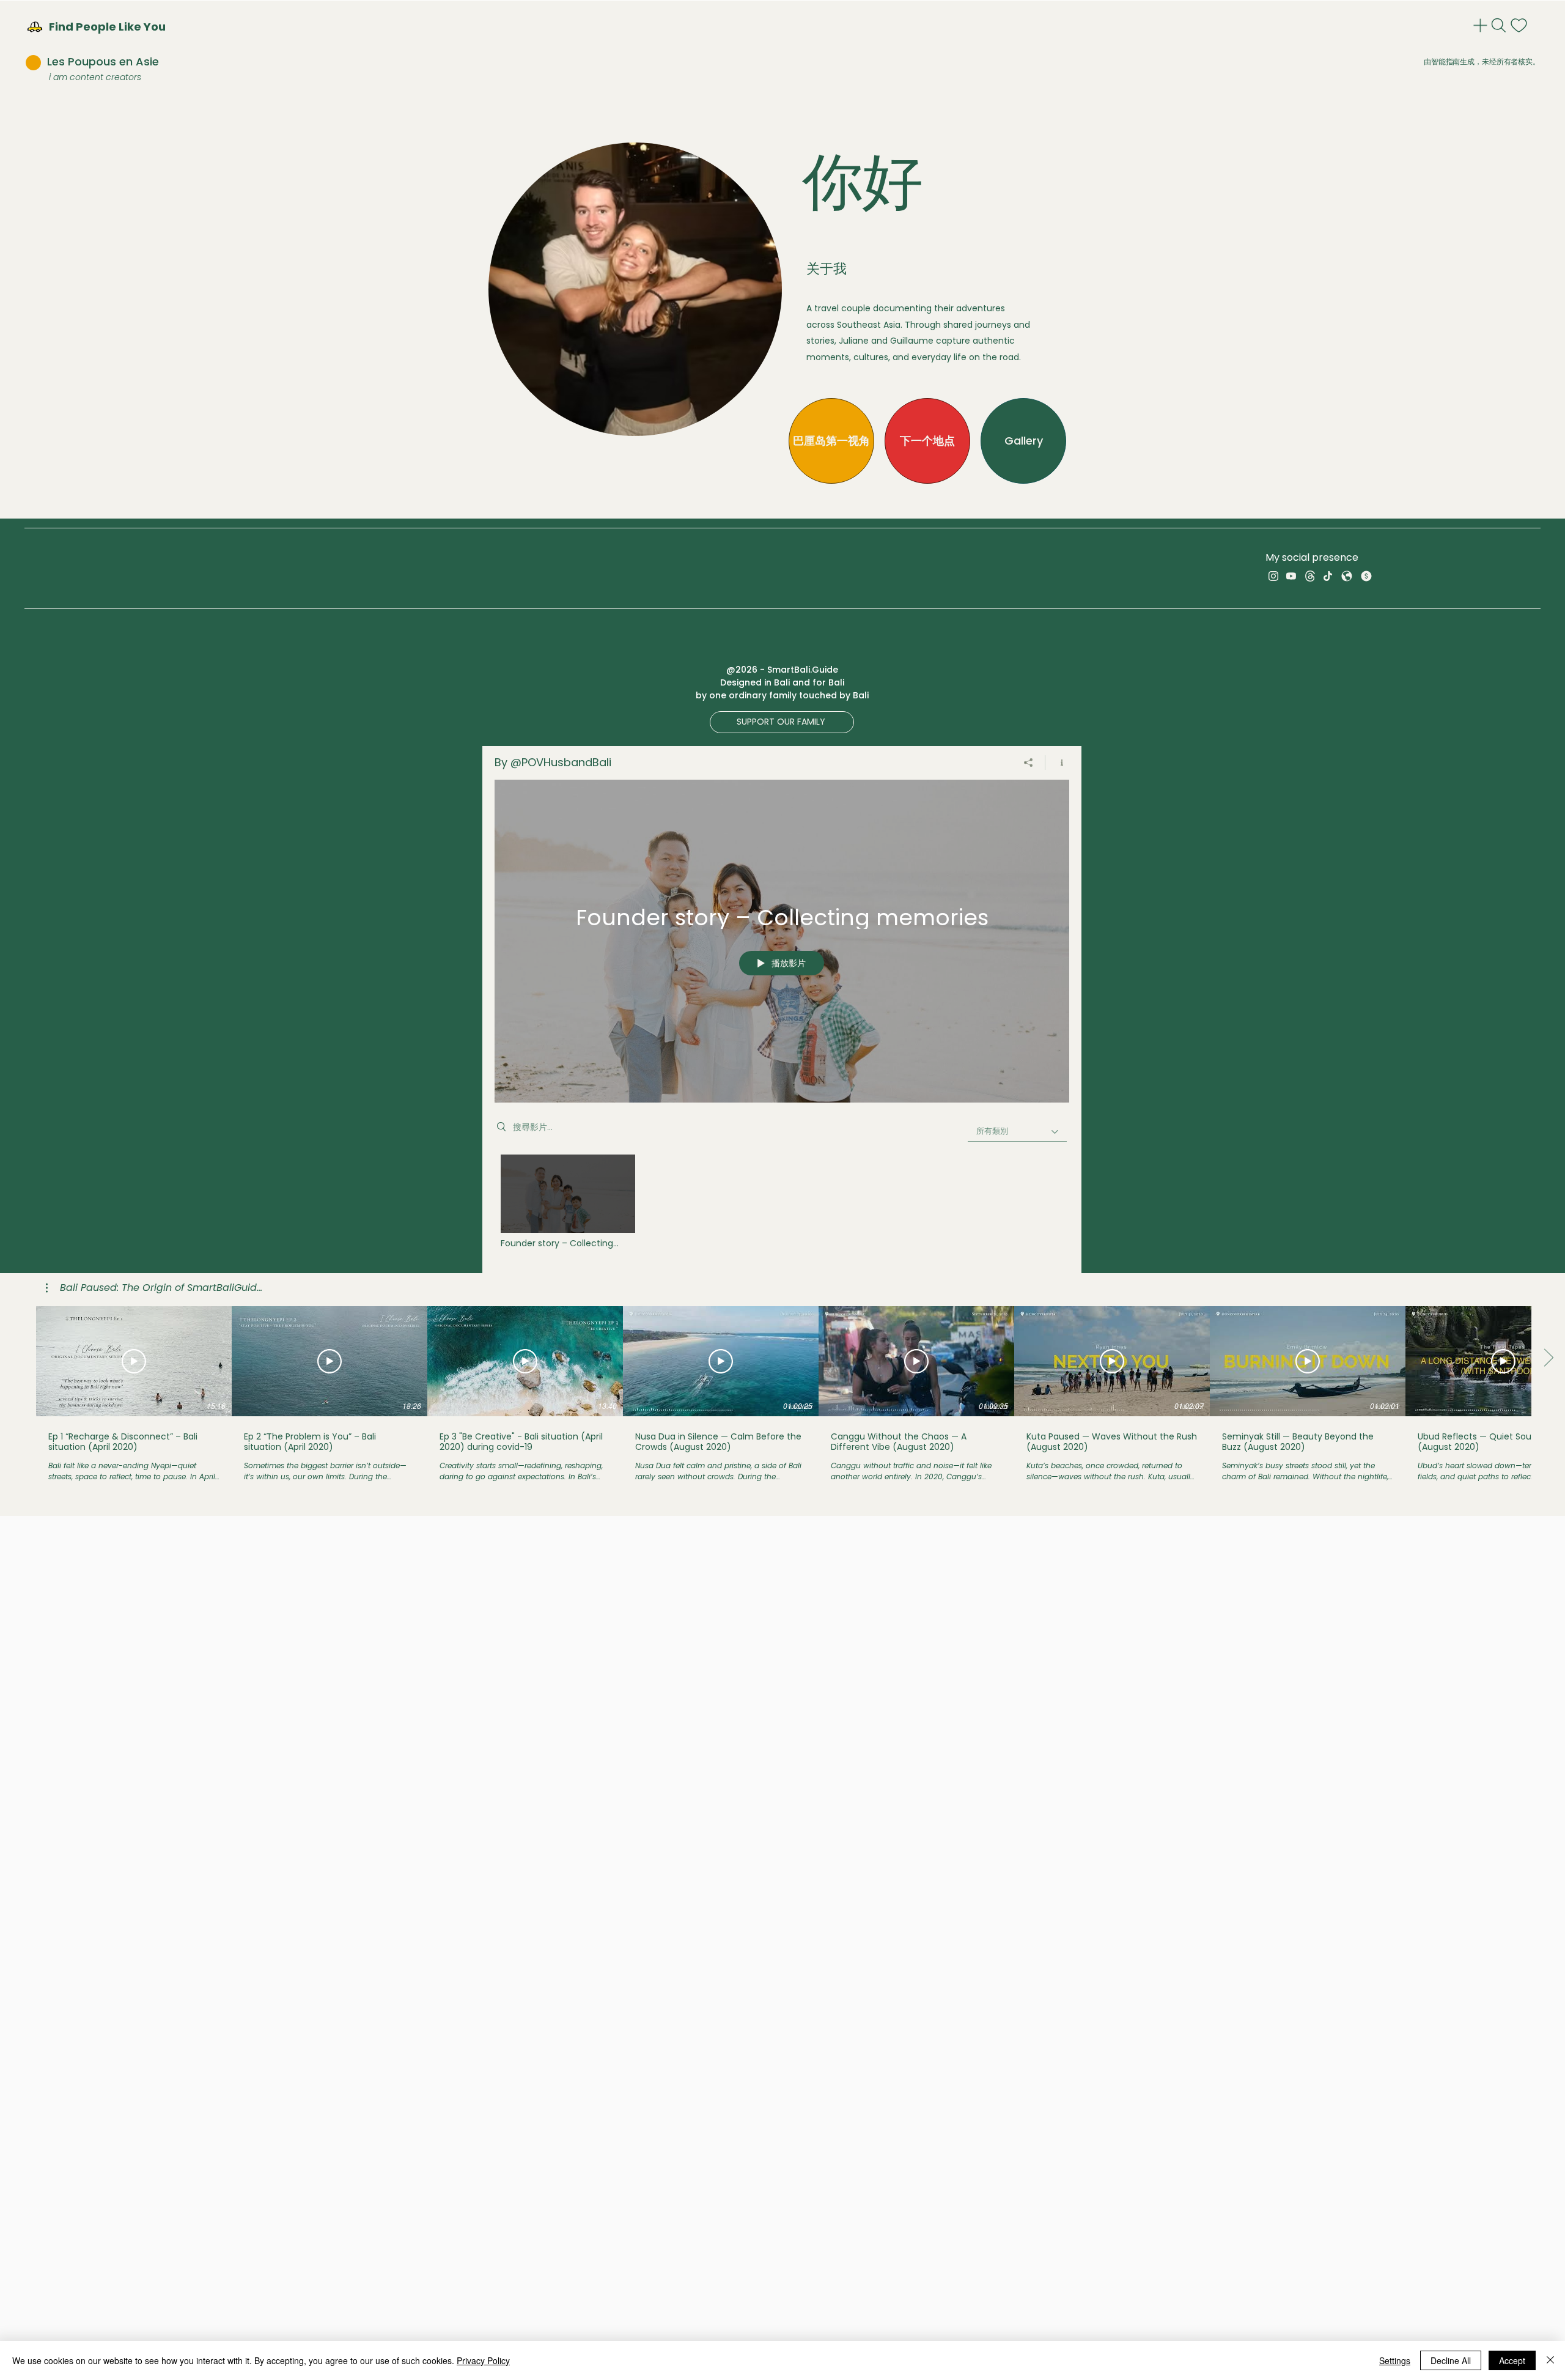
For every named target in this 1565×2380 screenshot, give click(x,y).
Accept (1512, 2360)
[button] (782, 722)
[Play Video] (568, 1201)
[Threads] (1310, 576)
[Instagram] (1273, 576)
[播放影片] (134, 1361)
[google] (1347, 576)
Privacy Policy (483, 2360)
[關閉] (1550, 2360)
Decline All (1451, 2360)
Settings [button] (1395, 2360)
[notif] (1520, 25)
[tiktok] (1328, 576)
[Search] (1500, 25)
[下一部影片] (1548, 1359)
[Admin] (1482, 25)
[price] (1366, 576)
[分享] (1029, 763)
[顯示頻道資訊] (1057, 763)
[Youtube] (1291, 576)
